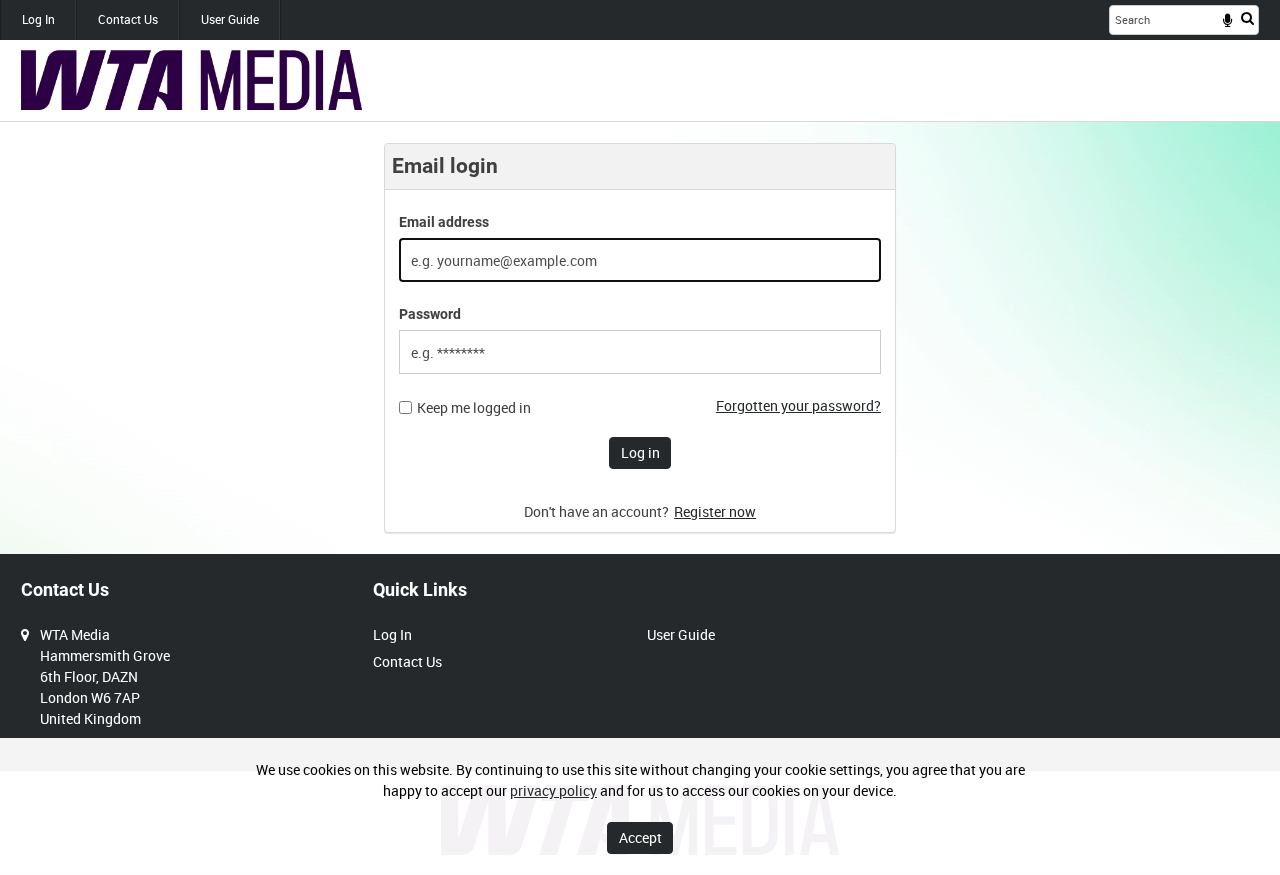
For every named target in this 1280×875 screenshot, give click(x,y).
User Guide (230, 19)
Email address (444, 222)
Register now (715, 511)
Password (430, 314)
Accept (640, 837)
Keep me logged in (474, 408)
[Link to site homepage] (191, 80)
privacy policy (553, 790)
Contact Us (128, 19)
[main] (640, 338)
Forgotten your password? (798, 405)
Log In (38, 19)
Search (1247, 18)
